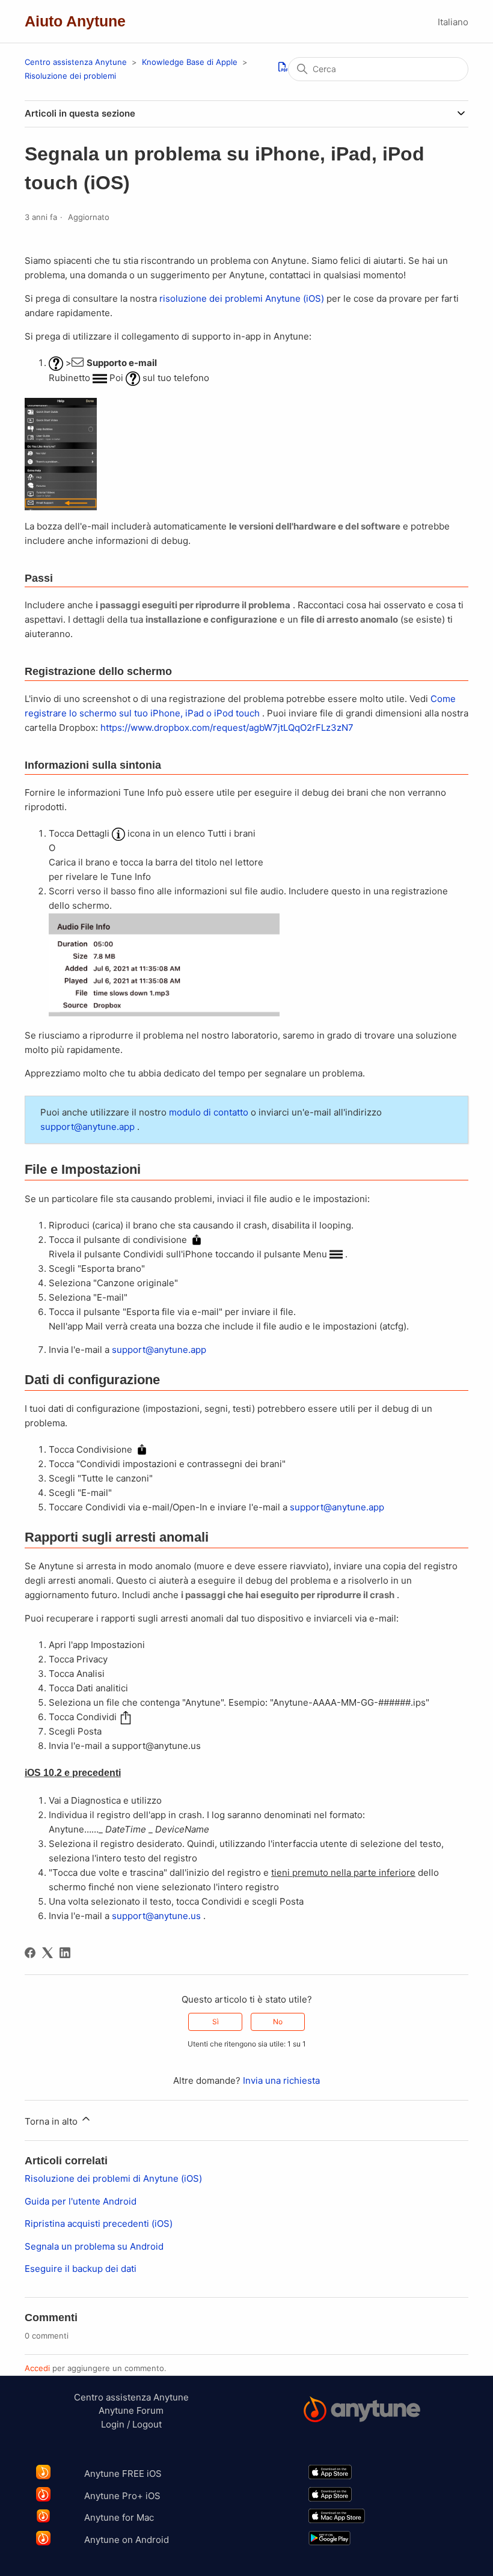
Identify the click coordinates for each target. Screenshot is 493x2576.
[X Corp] (47, 1953)
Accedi (37, 2368)
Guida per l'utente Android (81, 2201)
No (278, 2022)
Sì (216, 2022)
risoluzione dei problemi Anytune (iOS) (242, 298)
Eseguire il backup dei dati (81, 2269)
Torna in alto (52, 2121)
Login (113, 2424)
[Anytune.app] (362, 2411)
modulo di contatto (209, 1112)
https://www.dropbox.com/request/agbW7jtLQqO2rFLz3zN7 (227, 728)
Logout (147, 2424)
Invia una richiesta (281, 2080)
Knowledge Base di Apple (191, 62)
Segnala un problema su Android (94, 2246)
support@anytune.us (156, 1916)
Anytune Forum (131, 2410)
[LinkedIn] (65, 1953)
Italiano (453, 22)
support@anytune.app (87, 1127)
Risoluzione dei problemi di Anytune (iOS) (113, 2178)
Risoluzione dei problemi (70, 76)
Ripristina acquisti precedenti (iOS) (99, 2223)
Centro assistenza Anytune (76, 62)
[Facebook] (30, 1953)
